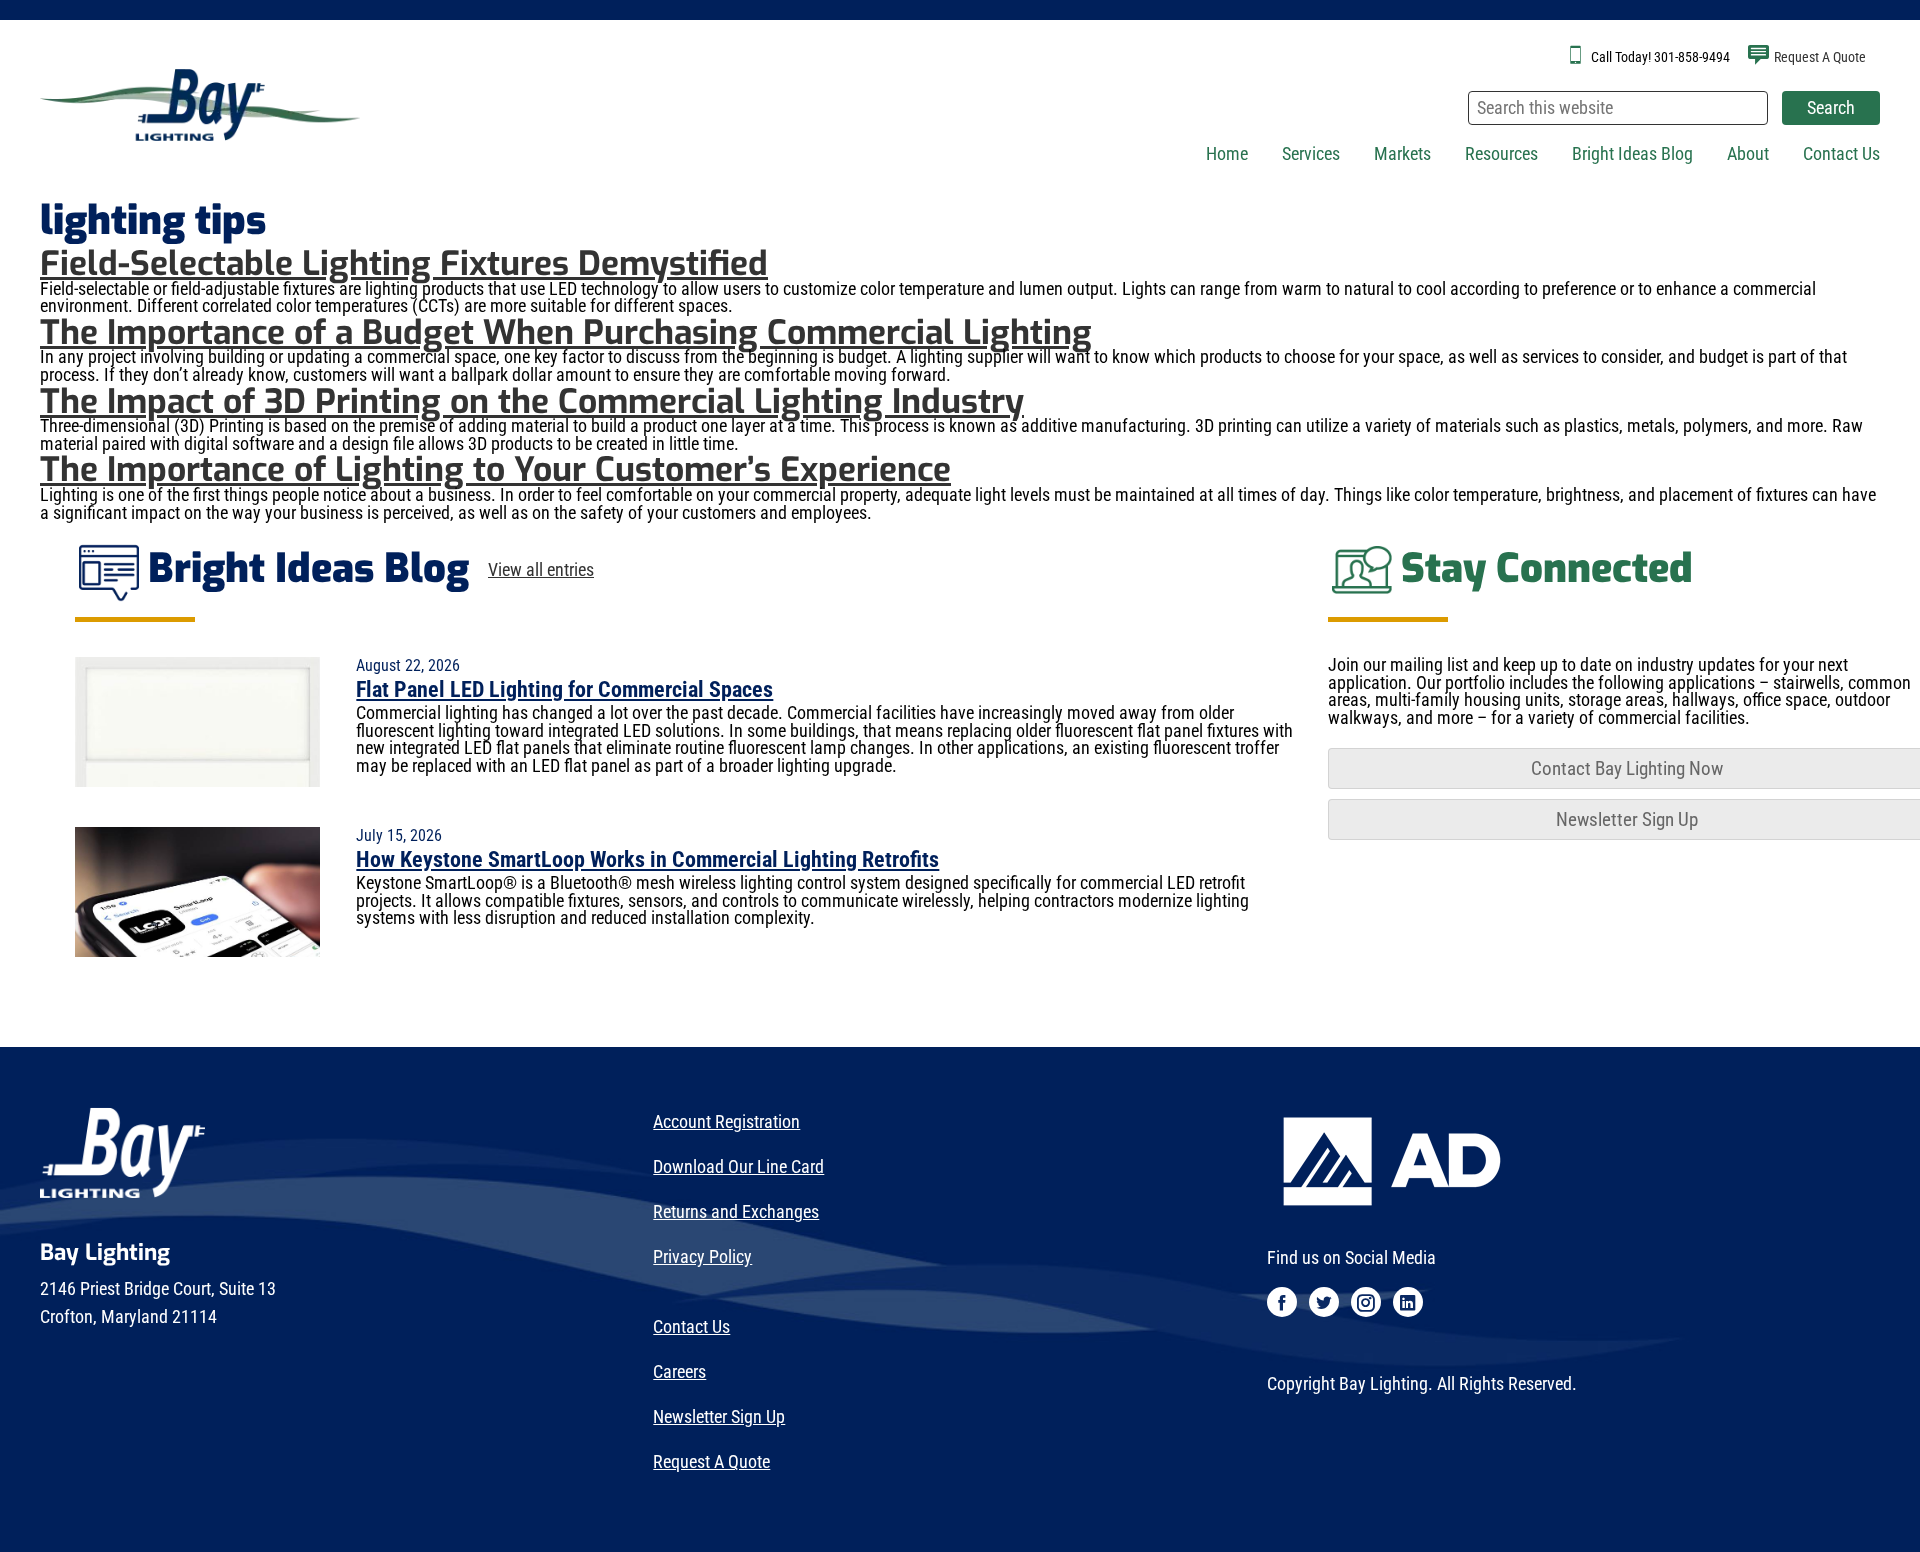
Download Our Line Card (738, 1167)
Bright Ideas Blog (1632, 154)
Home (1227, 154)
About (1748, 154)
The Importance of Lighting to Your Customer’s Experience (495, 469)
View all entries (541, 571)
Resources (1501, 154)
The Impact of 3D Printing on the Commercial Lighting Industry (532, 401)
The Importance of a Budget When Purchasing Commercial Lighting (566, 332)
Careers (679, 1372)
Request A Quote (1820, 57)
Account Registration (726, 1122)
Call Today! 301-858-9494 (1660, 57)
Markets (1402, 154)
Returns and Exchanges (736, 1212)
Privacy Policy (702, 1257)
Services (1311, 154)
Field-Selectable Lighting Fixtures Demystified (404, 263)
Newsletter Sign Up (719, 1417)
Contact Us (1841, 154)
